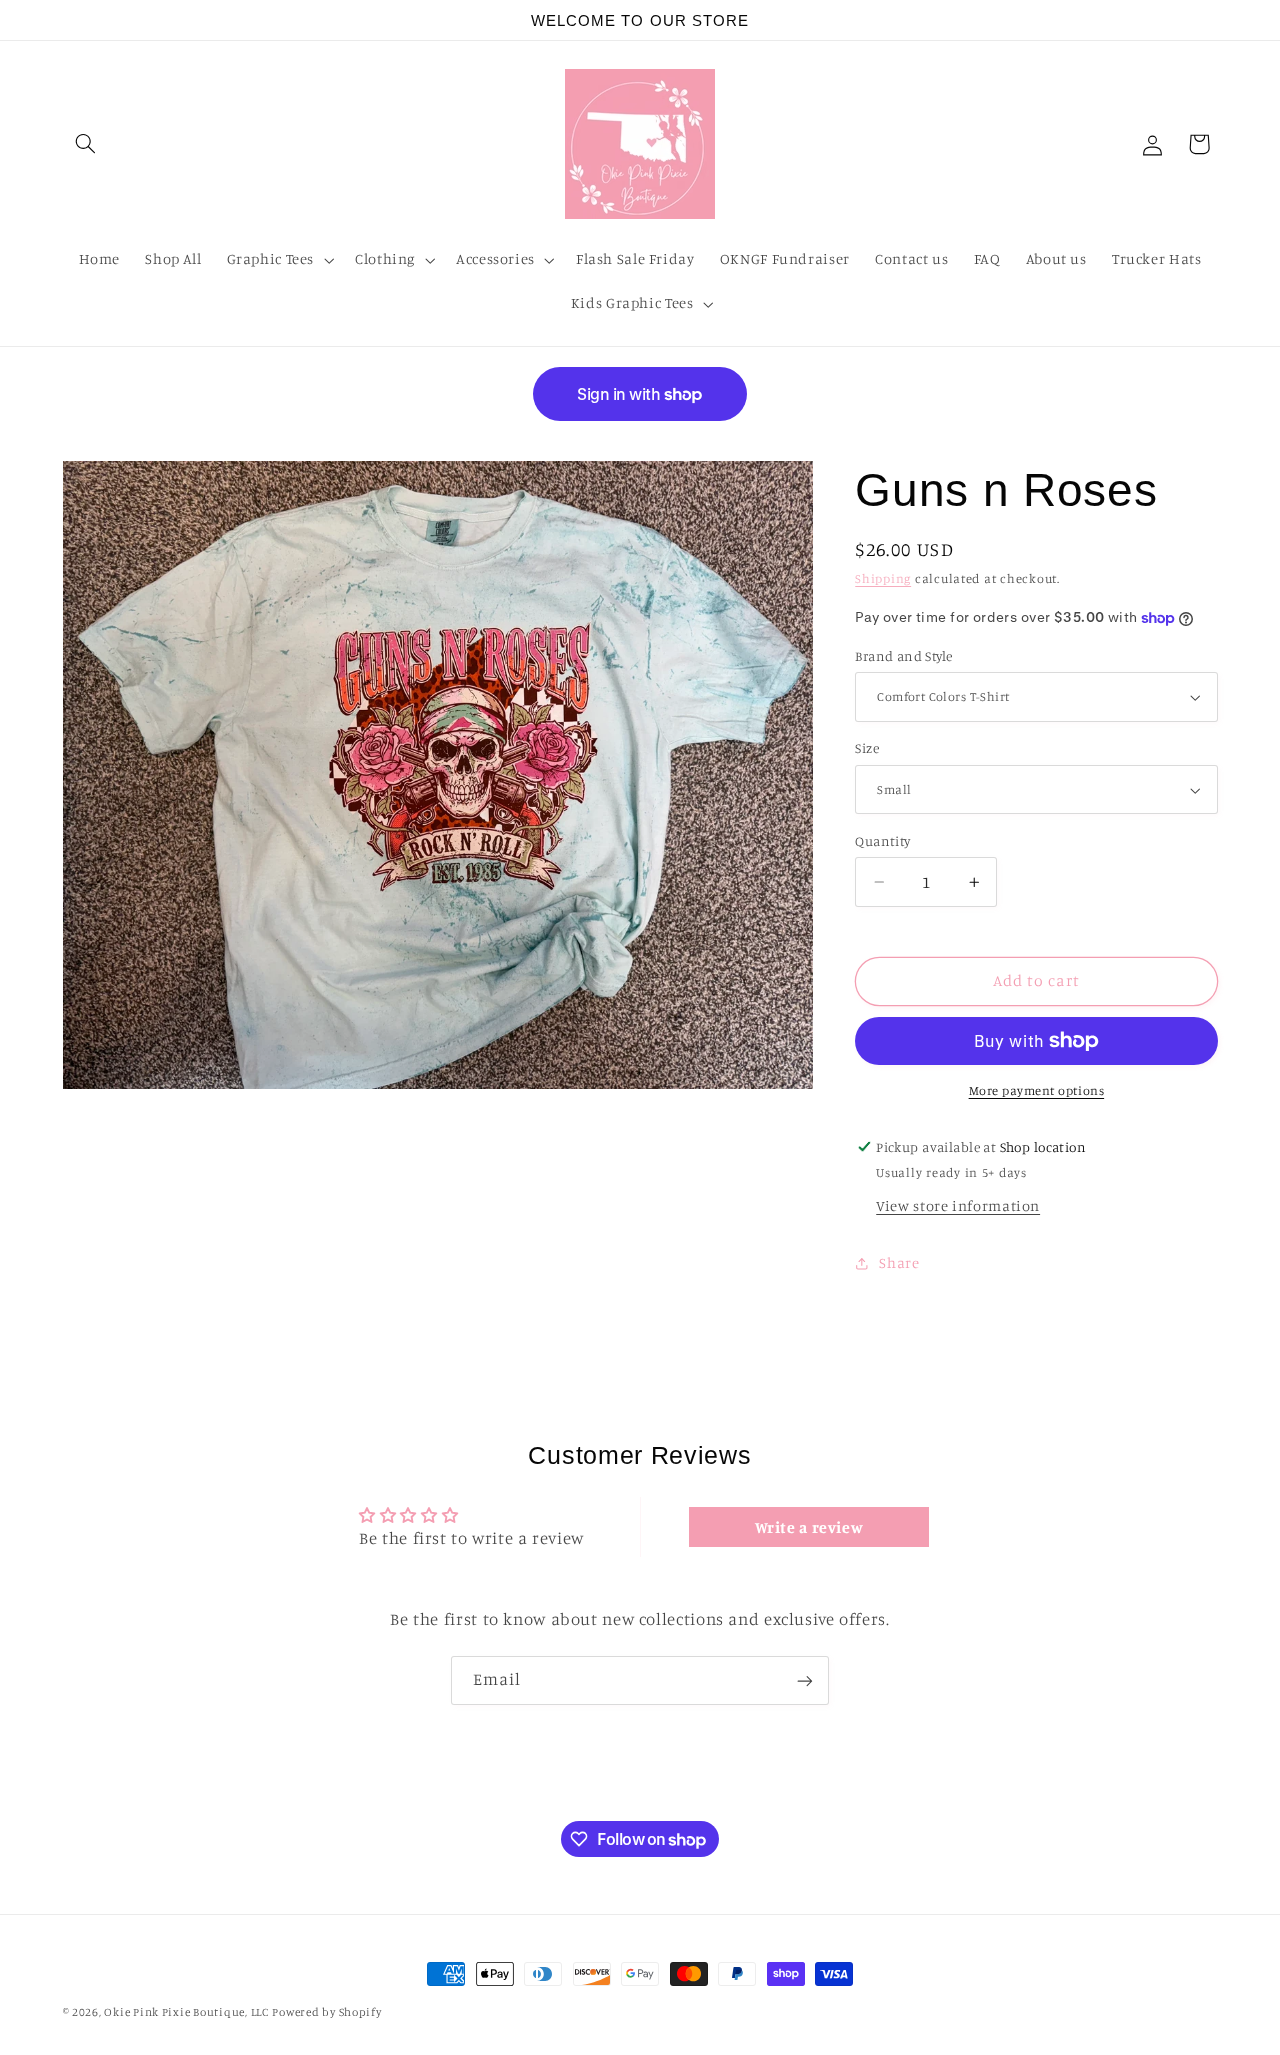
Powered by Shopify (326, 2012)
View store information (958, 1205)
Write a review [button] (809, 1527)
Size (867, 749)
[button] (86, 144)
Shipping (883, 579)
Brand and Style (903, 656)
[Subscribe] (805, 1680)
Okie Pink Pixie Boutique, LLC (186, 2012)
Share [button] (899, 1262)
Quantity (882, 841)
